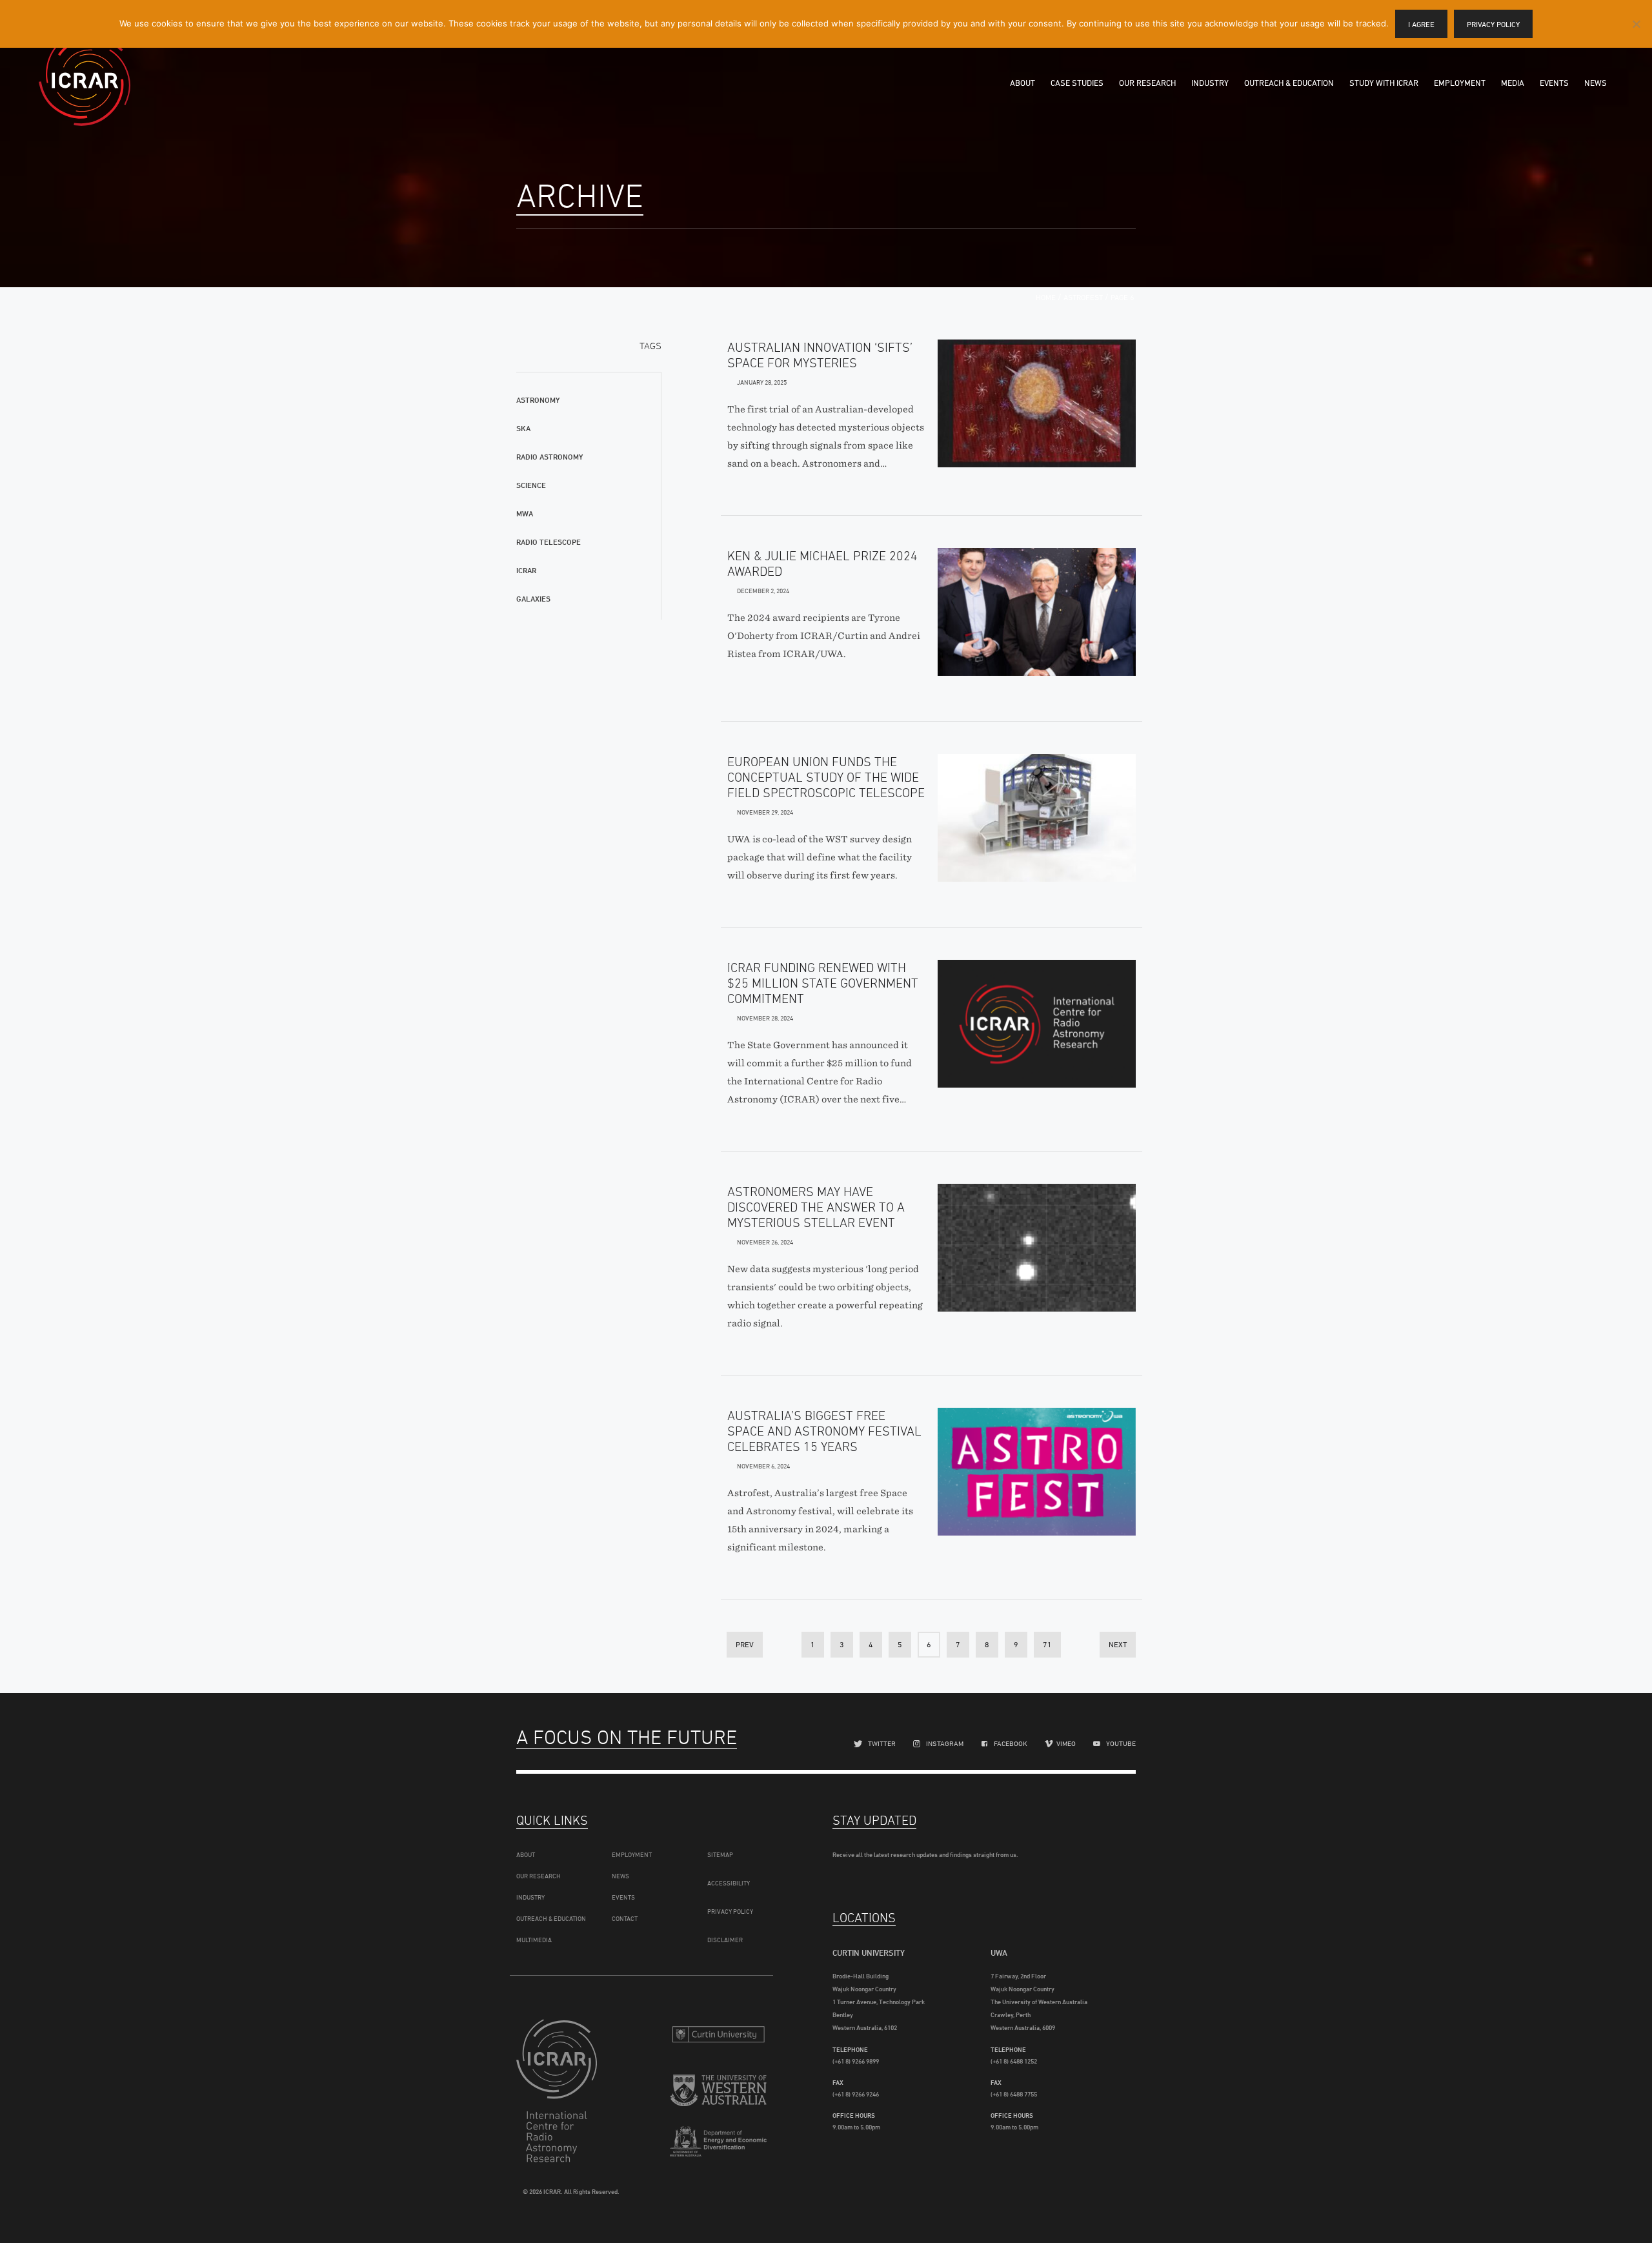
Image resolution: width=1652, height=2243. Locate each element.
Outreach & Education (1289, 83)
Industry (1210, 83)
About (1022, 83)
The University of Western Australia (718, 2092)
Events (1554, 83)
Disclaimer (725, 1940)
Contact (625, 1918)
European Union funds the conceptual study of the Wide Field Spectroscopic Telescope (826, 777)
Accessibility (729, 1883)
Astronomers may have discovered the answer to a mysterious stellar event (816, 1207)
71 (1047, 1644)
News (1596, 83)
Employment (1460, 83)
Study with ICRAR (1384, 83)
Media (1513, 83)
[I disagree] (1636, 24)
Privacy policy (1493, 24)
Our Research (1147, 83)
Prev (745, 1644)
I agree (1421, 24)
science (531, 485)
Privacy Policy (730, 1911)
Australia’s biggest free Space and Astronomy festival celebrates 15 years (824, 1431)
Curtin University (718, 2034)
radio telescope (549, 542)
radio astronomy (549, 457)
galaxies (533, 599)
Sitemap (720, 1854)
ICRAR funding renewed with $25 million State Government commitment (823, 983)
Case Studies (1077, 83)
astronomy (538, 400)
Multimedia (534, 1940)
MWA (525, 513)
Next (1118, 1644)
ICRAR (85, 81)
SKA (523, 428)
